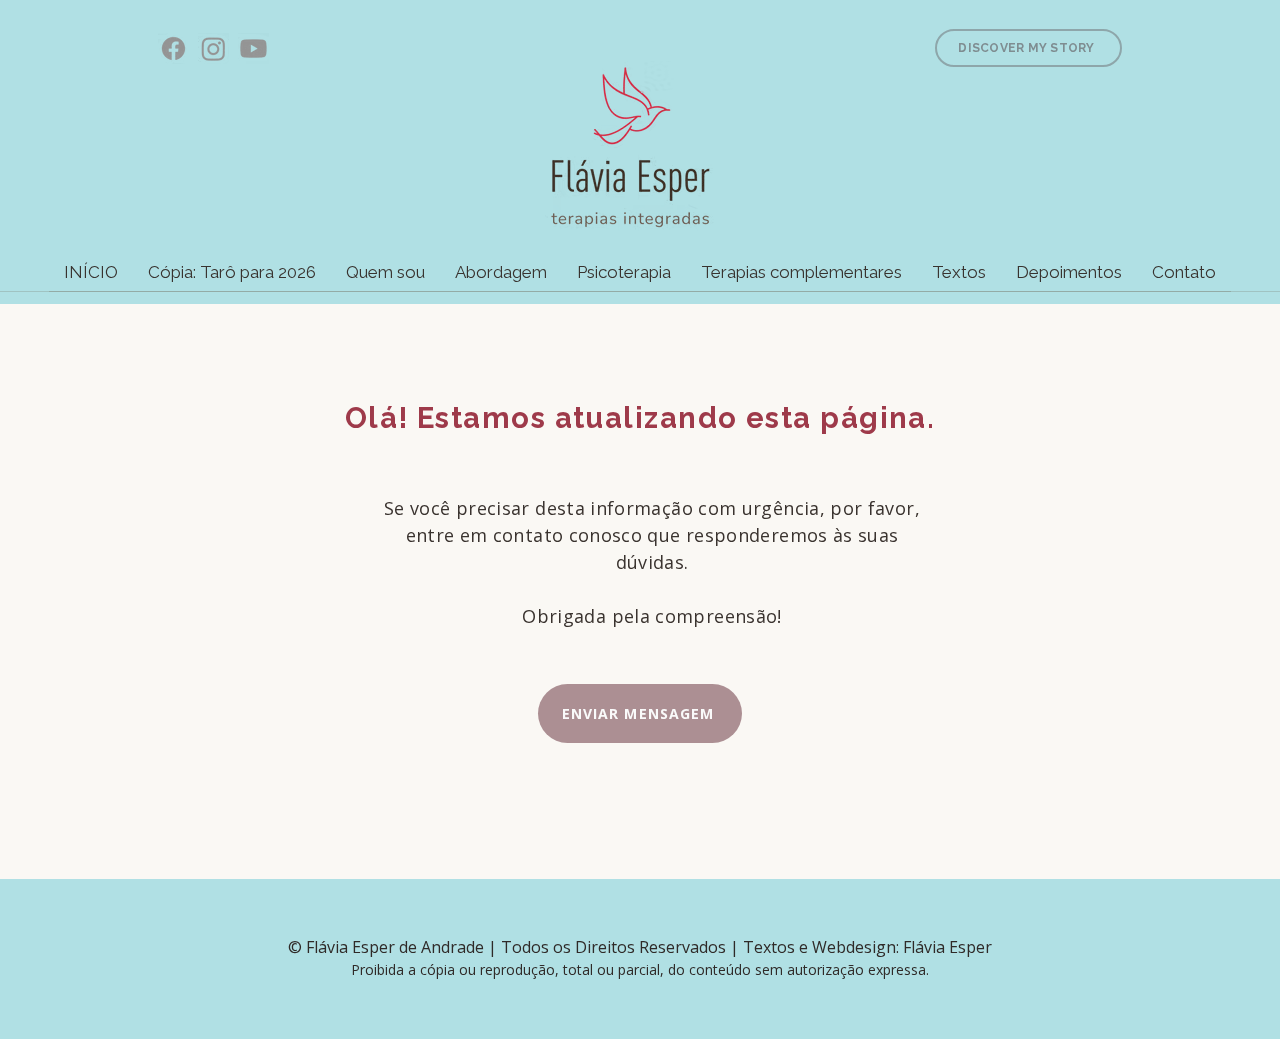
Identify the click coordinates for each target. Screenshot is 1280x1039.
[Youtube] (253, 48)
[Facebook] (173, 48)
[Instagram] (213, 48)
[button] (624, 279)
